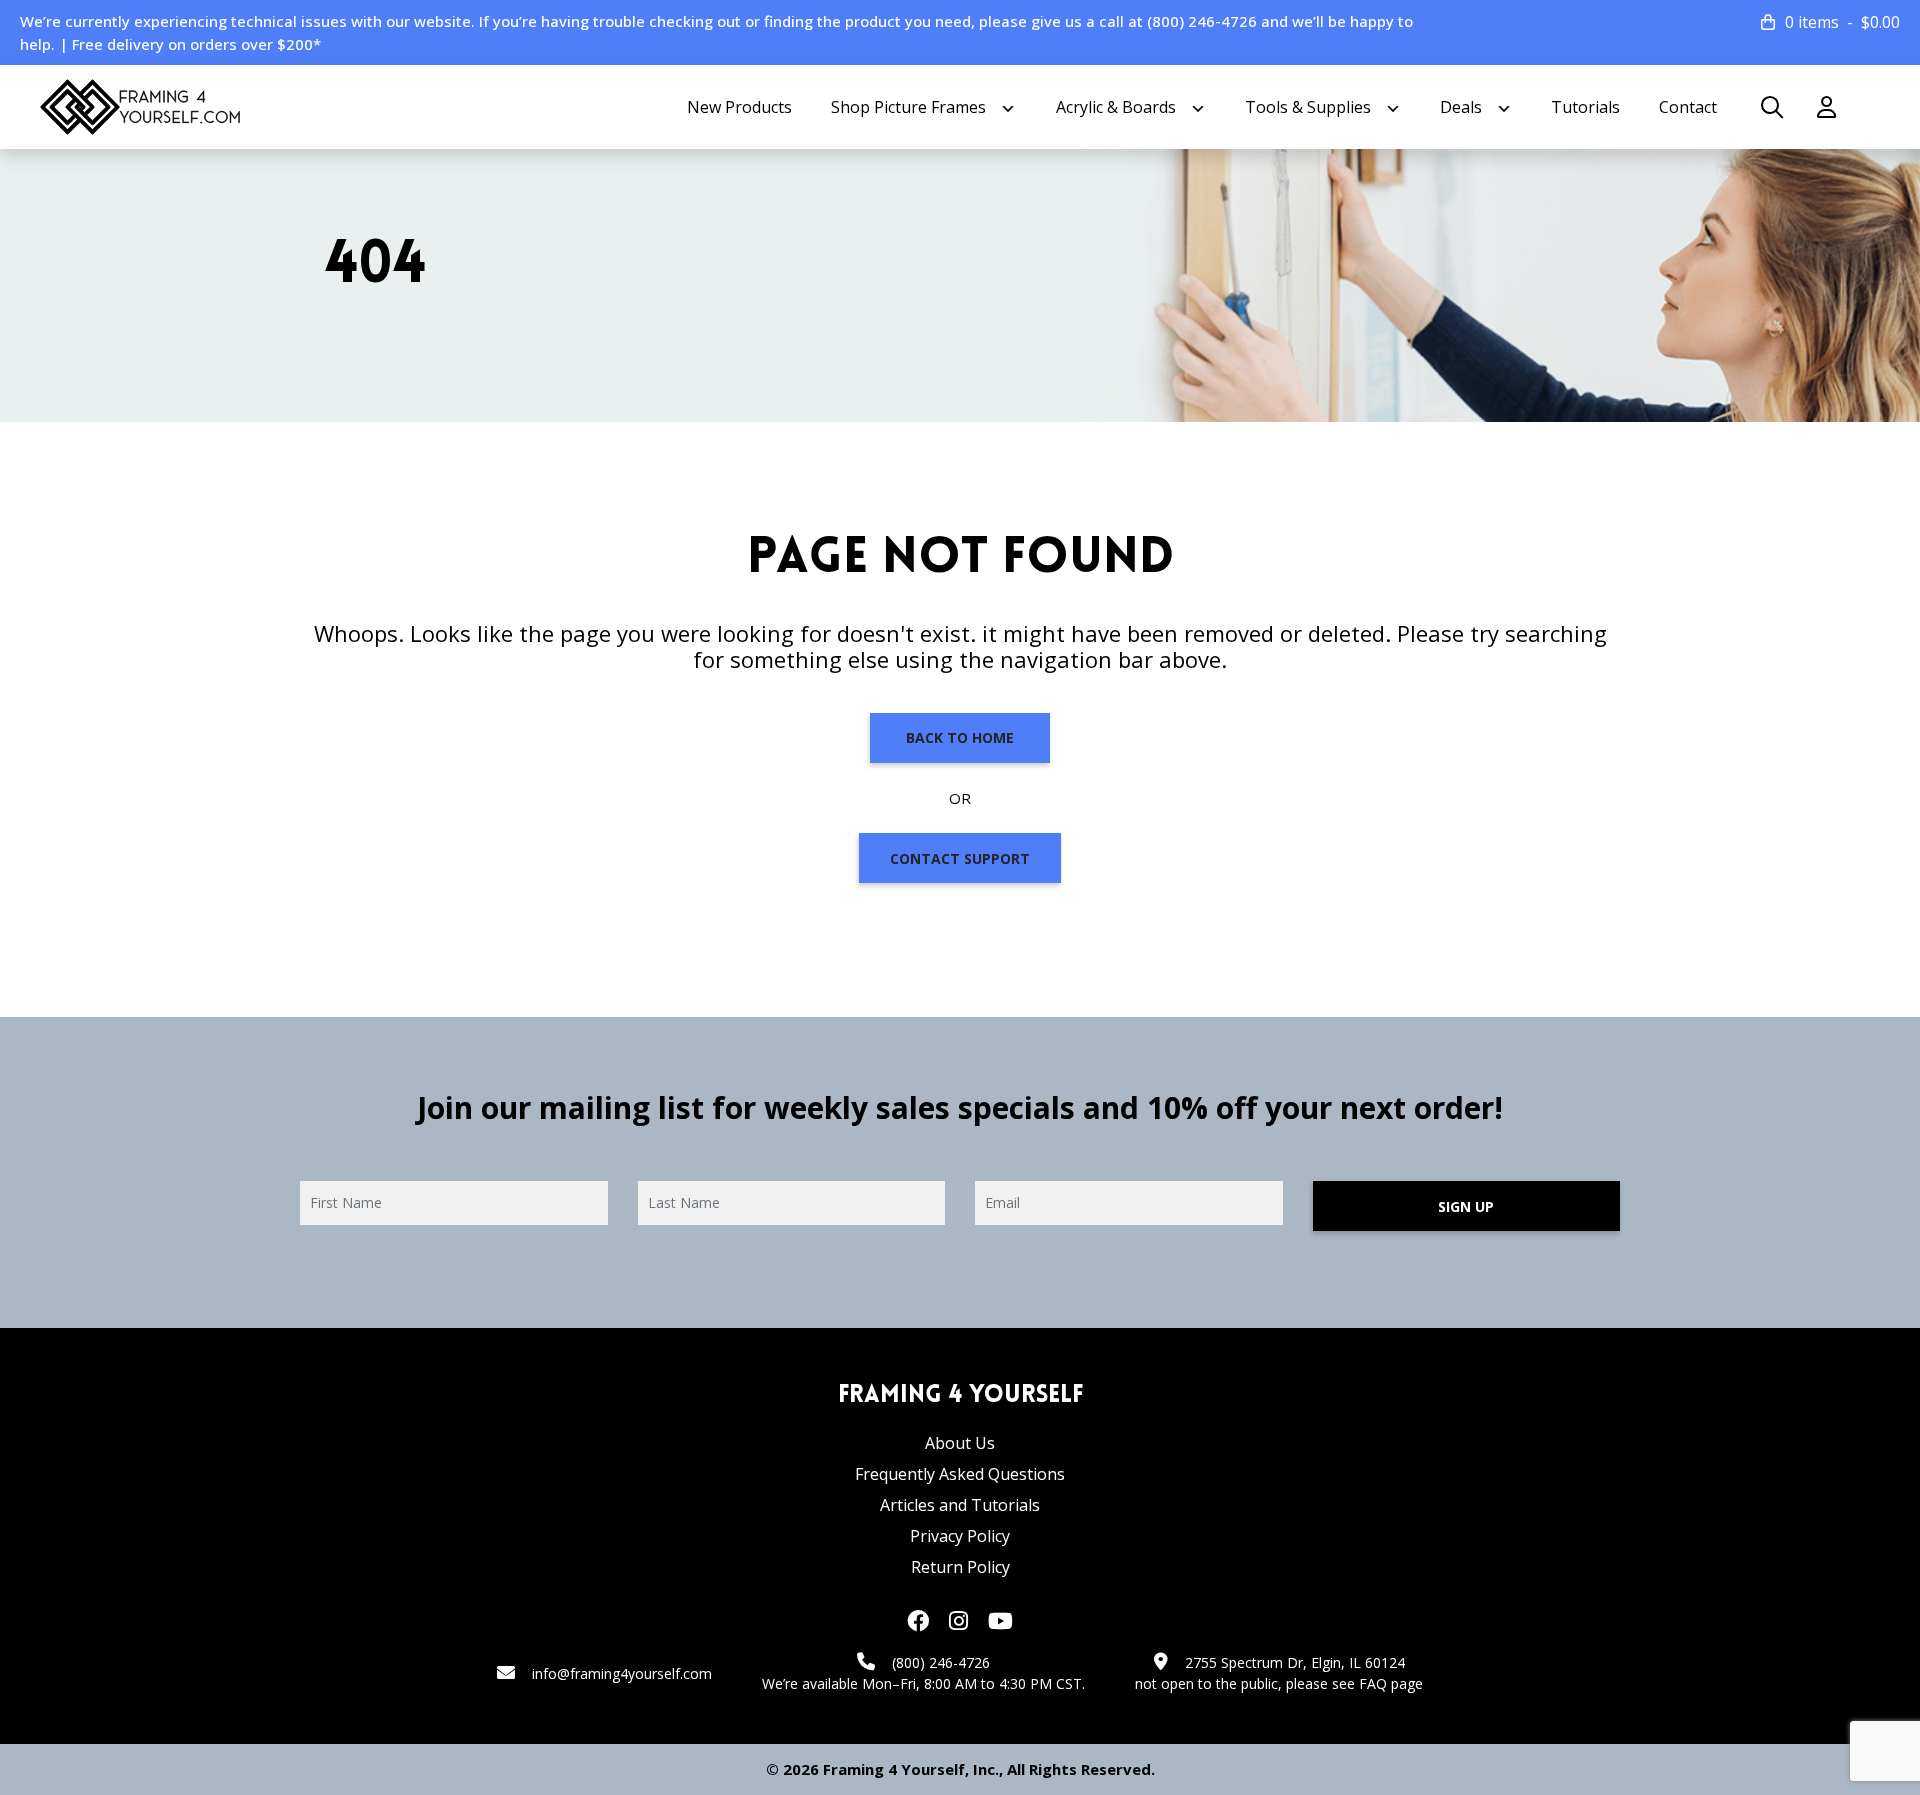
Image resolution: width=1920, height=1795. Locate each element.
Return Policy (960, 1567)
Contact (1688, 107)
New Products (739, 107)
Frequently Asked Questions (960, 1474)
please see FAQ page (1354, 1683)
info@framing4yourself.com (622, 1673)
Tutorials (1585, 107)
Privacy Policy (960, 1536)
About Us (960, 1443)
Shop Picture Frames (908, 107)
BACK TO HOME (960, 737)
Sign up (1466, 1206)
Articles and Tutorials (960, 1505)
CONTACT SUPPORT (960, 858)
